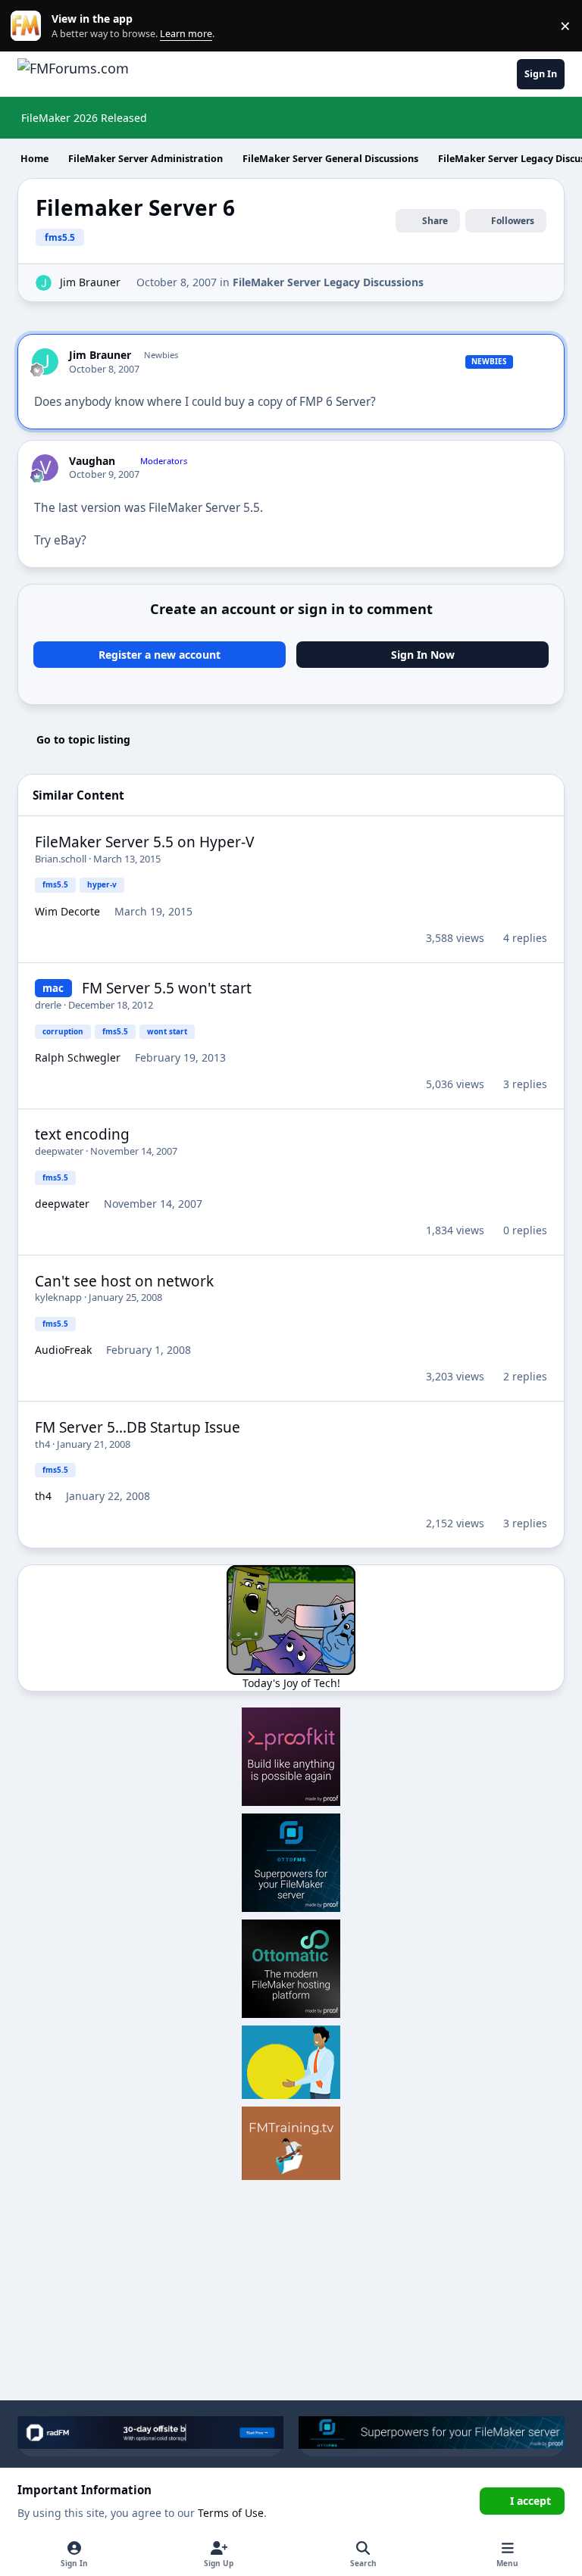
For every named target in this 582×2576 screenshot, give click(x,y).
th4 (42, 1444)
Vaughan (92, 461)
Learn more (29, 26)
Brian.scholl (61, 859)
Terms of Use (231, 2513)
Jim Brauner (90, 282)
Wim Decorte (67, 911)
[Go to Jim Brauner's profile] (44, 283)
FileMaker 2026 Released (84, 118)
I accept (530, 2501)
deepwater (59, 1151)
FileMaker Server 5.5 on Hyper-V (144, 842)
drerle (48, 1005)
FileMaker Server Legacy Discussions (328, 282)
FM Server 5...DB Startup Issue (138, 1427)
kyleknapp (58, 1297)
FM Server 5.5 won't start (167, 988)
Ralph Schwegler (78, 1057)
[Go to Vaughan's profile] (45, 468)
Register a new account (160, 655)
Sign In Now (423, 655)
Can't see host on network (124, 1281)
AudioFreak (63, 1350)
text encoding (82, 1134)
